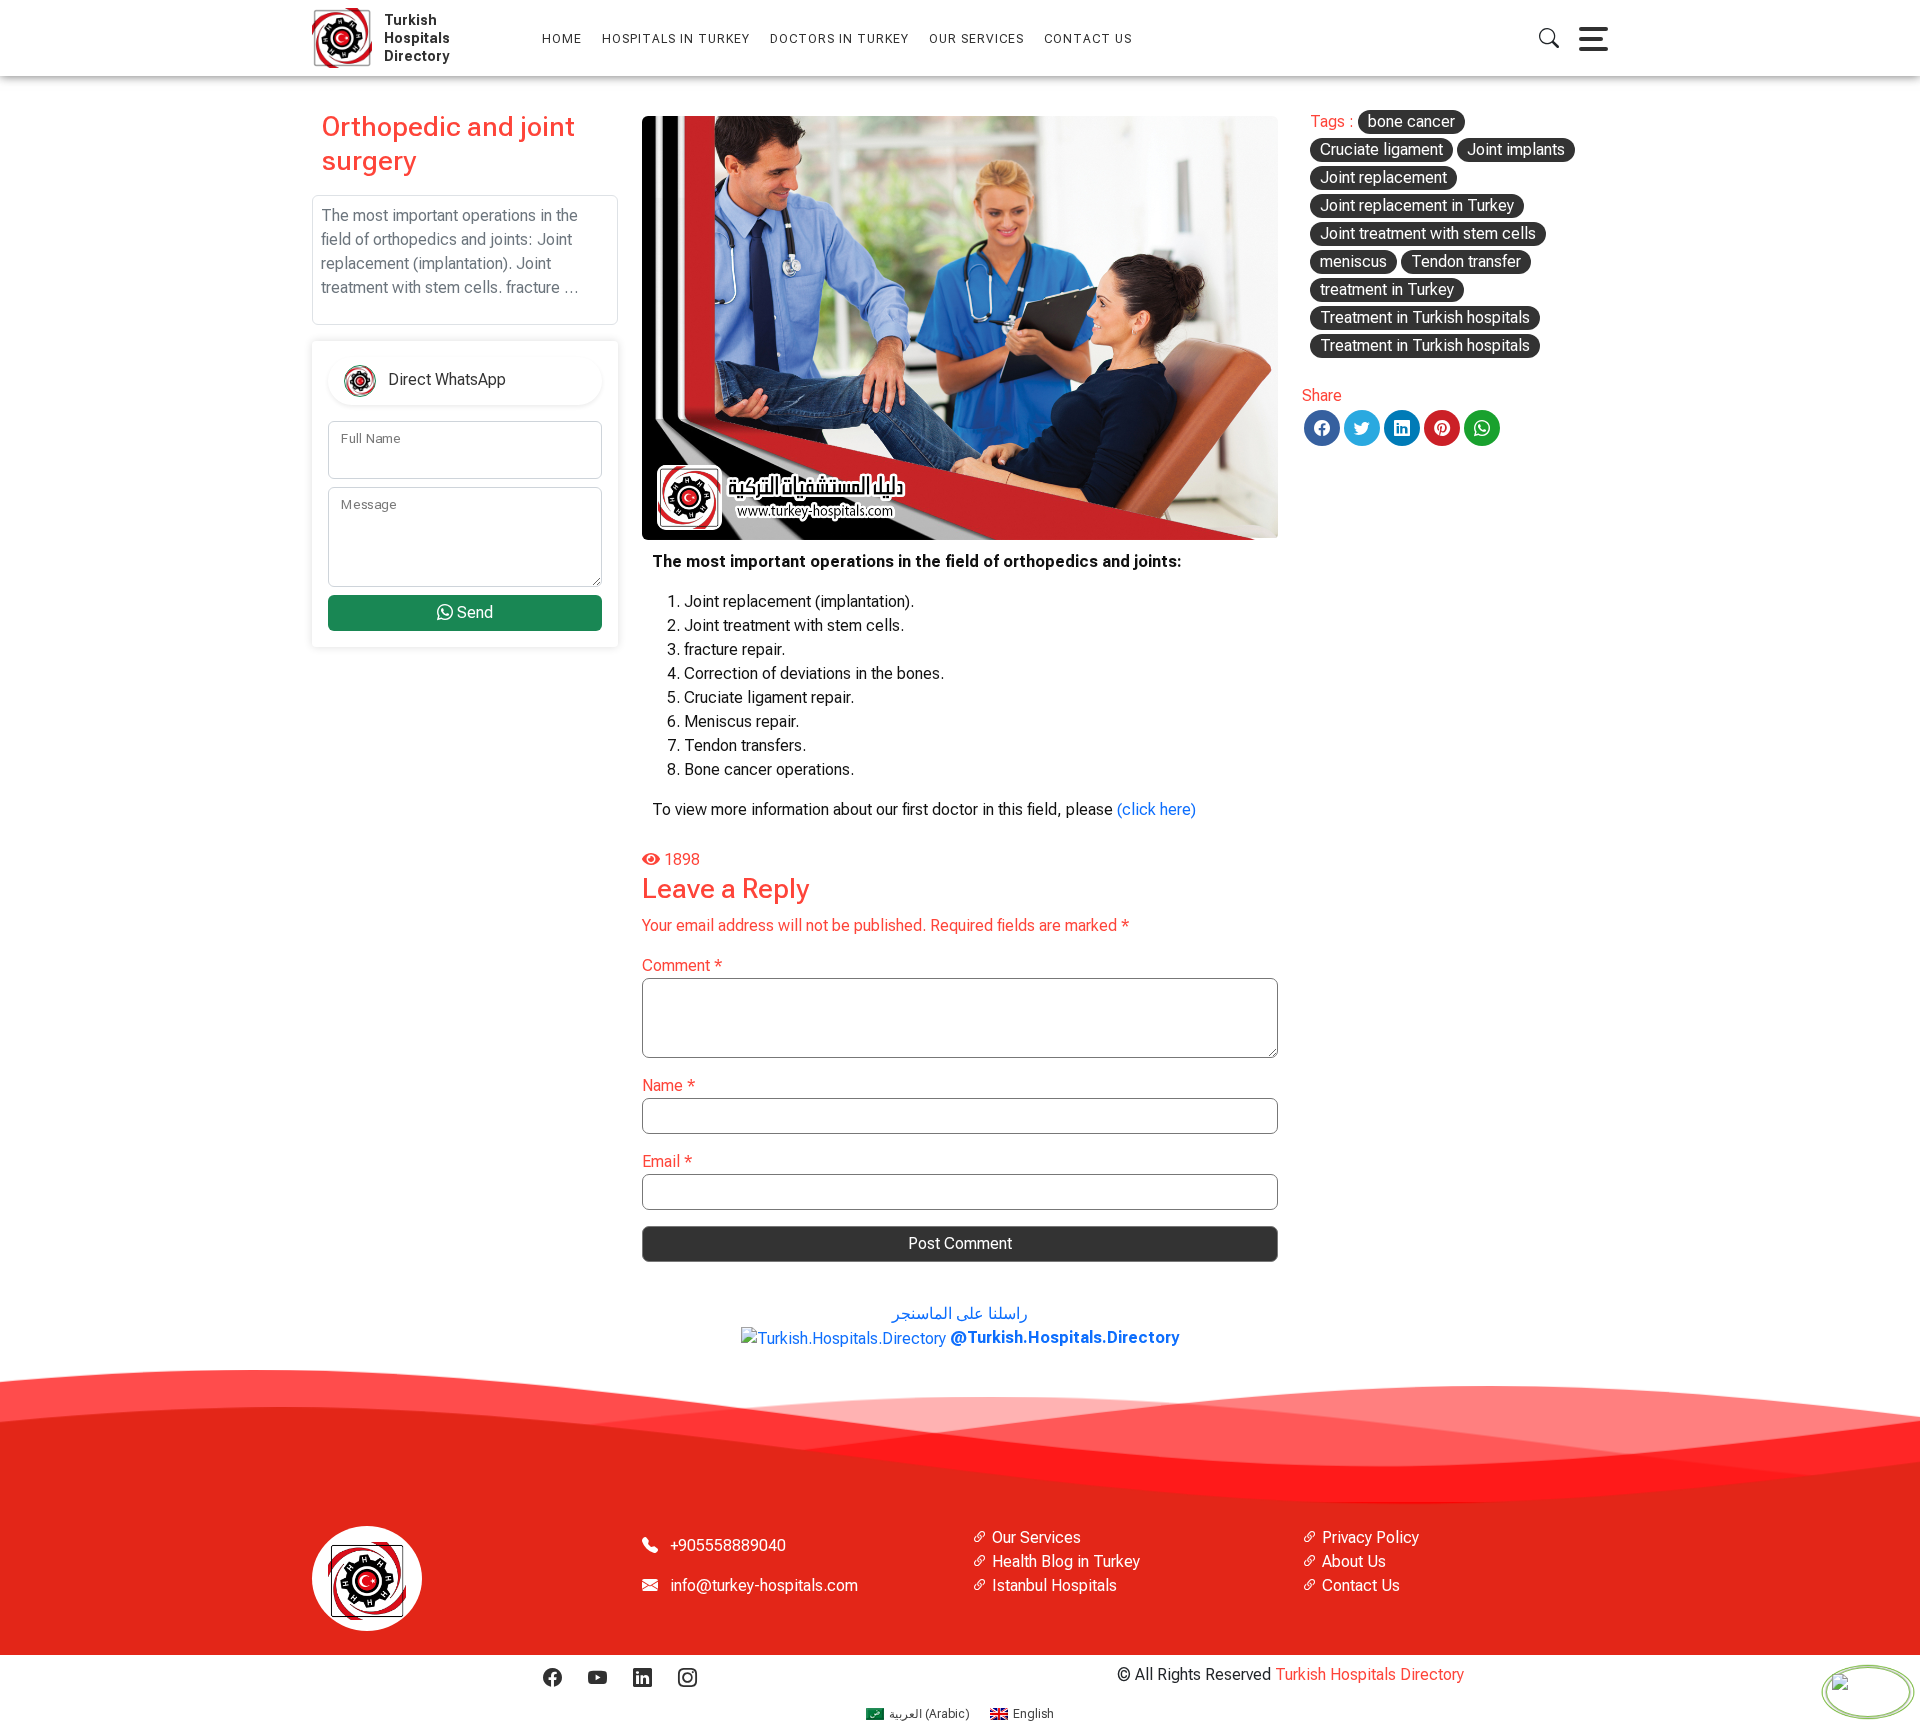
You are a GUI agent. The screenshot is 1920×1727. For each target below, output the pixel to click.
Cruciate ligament (1381, 149)
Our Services (1034, 1537)
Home (562, 39)
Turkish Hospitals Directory (1369, 1674)
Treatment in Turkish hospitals (1425, 317)
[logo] (346, 38)
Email (667, 1161)
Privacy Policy (1368, 1537)
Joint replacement (1383, 177)
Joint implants (1516, 149)
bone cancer (1411, 121)
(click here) (1156, 809)
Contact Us (1088, 39)
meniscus (1353, 261)
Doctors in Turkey (839, 39)
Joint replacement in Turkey (1417, 205)
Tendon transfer (1466, 261)
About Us (1352, 1561)
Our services (976, 39)
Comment (682, 965)
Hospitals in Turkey (676, 39)
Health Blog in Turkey (1064, 1561)
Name (668, 1085)
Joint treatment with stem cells (1428, 233)
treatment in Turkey (1387, 289)
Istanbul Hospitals (1052, 1585)
